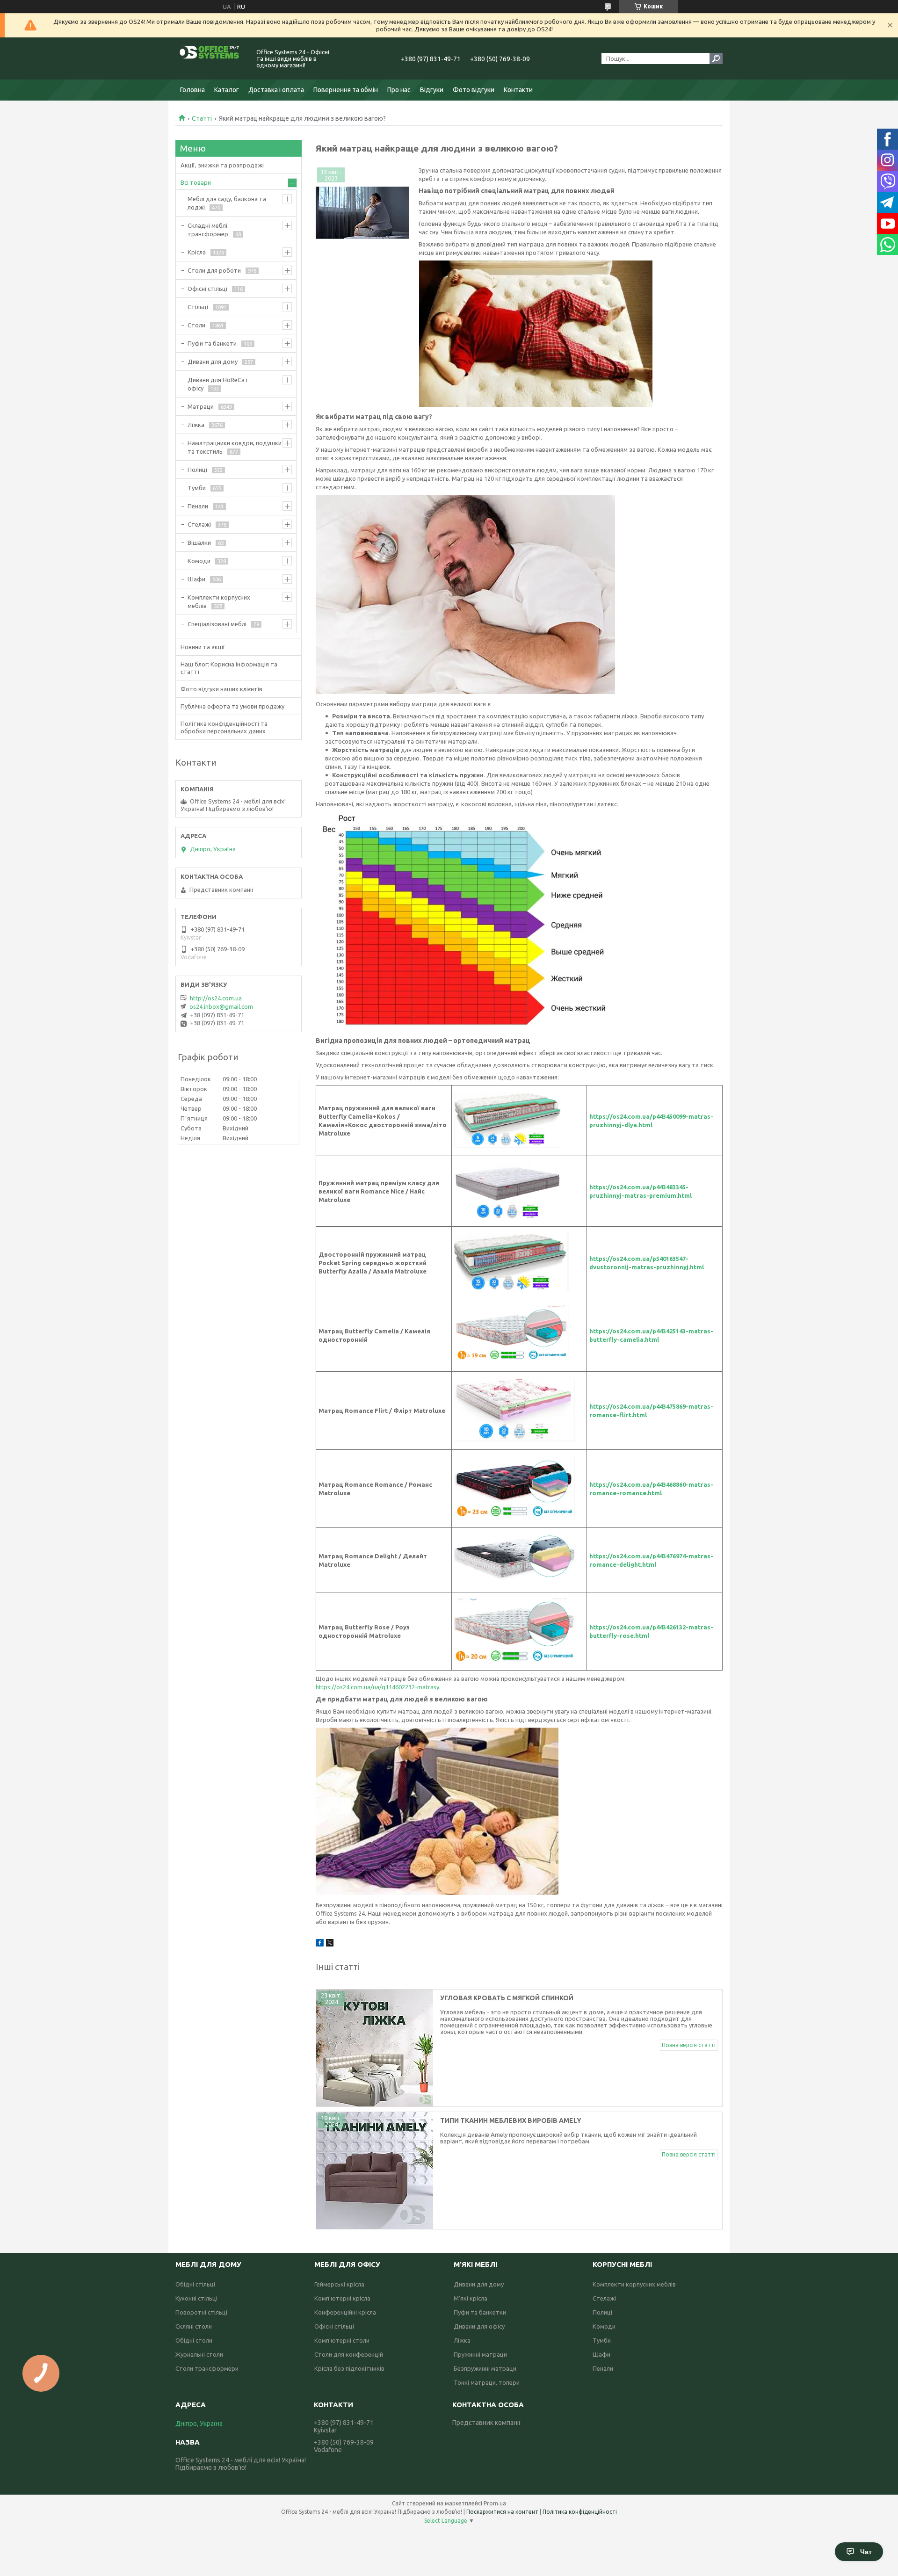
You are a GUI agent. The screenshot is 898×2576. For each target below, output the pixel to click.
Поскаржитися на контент (502, 2512)
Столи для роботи (214, 270)
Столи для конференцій (349, 2354)
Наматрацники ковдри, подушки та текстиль (235, 447)
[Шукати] (716, 58)
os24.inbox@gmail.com (221, 1006)
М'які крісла (471, 2298)
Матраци (201, 406)
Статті (202, 118)
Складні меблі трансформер (208, 230)
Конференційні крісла (345, 2312)
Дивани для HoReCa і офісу (217, 384)
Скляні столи (194, 2326)
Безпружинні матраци (485, 2368)
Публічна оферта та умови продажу (232, 706)
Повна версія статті (689, 2045)
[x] (330, 1944)
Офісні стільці (207, 289)
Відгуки (432, 90)
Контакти (518, 90)
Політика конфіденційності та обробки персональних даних (224, 727)
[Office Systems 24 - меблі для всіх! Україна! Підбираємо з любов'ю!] (210, 58)
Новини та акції (203, 647)
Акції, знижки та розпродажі (222, 165)
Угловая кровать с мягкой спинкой (507, 1998)
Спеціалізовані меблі (217, 624)
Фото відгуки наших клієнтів (221, 689)
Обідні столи (194, 2340)
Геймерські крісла (339, 2284)
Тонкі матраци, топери (487, 2382)
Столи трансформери (207, 2368)
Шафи (196, 579)
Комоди (199, 561)
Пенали (198, 506)
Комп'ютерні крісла (342, 2298)
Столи (196, 325)
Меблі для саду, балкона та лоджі (227, 203)
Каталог (227, 90)
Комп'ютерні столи (342, 2340)
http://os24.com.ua (216, 998)
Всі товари (196, 182)
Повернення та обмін (346, 90)
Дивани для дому (213, 362)
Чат (866, 2552)
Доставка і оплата (276, 90)
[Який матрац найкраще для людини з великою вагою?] (362, 213)
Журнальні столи (199, 2354)
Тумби (197, 488)
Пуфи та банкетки (480, 2312)
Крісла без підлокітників (349, 2368)
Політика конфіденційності (580, 2512)
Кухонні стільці (196, 2298)
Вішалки (199, 543)
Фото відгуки (474, 90)
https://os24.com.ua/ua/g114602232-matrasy (377, 1687)
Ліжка (196, 425)
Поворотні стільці (201, 2312)
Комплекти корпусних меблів (219, 601)
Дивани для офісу (479, 2326)
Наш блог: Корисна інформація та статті (229, 668)
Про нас (399, 90)
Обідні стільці (195, 2284)
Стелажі (199, 524)
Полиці (197, 470)
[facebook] (320, 1944)
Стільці (198, 307)
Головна (192, 90)
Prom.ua (495, 2503)
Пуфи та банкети (212, 343)
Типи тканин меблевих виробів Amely (511, 2120)
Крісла (197, 252)
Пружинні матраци (480, 2354)
